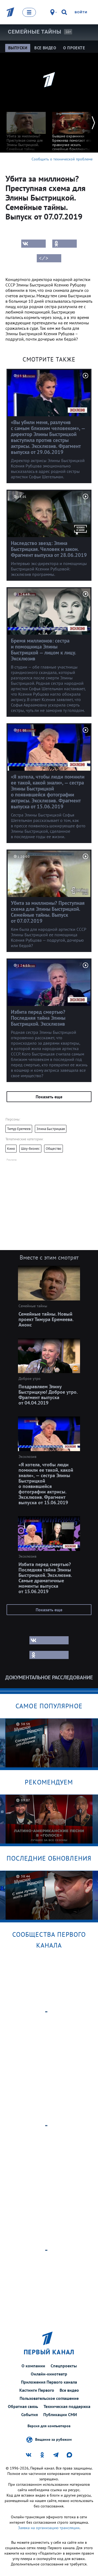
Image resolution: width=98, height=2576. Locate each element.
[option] (26, 131)
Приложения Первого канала (49, 2382)
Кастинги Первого (37, 2390)
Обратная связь (23, 2406)
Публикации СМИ (60, 2414)
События (30, 2414)
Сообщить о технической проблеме (62, 159)
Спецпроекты (64, 2366)
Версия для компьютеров (49, 2426)
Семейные (35, 32)
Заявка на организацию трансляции (49, 2528)
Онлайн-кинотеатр (49, 2374)
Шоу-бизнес (30, 1149)
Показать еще (49, 1097)
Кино (11, 1149)
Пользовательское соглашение (49, 2398)
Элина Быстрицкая (51, 1129)
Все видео (69, 2390)
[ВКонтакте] (33, 244)
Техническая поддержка (67, 2406)
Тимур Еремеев (19, 1129)
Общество (53, 1149)
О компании (33, 2366)
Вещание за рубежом (53, 2439)
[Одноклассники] (65, 244)
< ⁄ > (44, 258)
